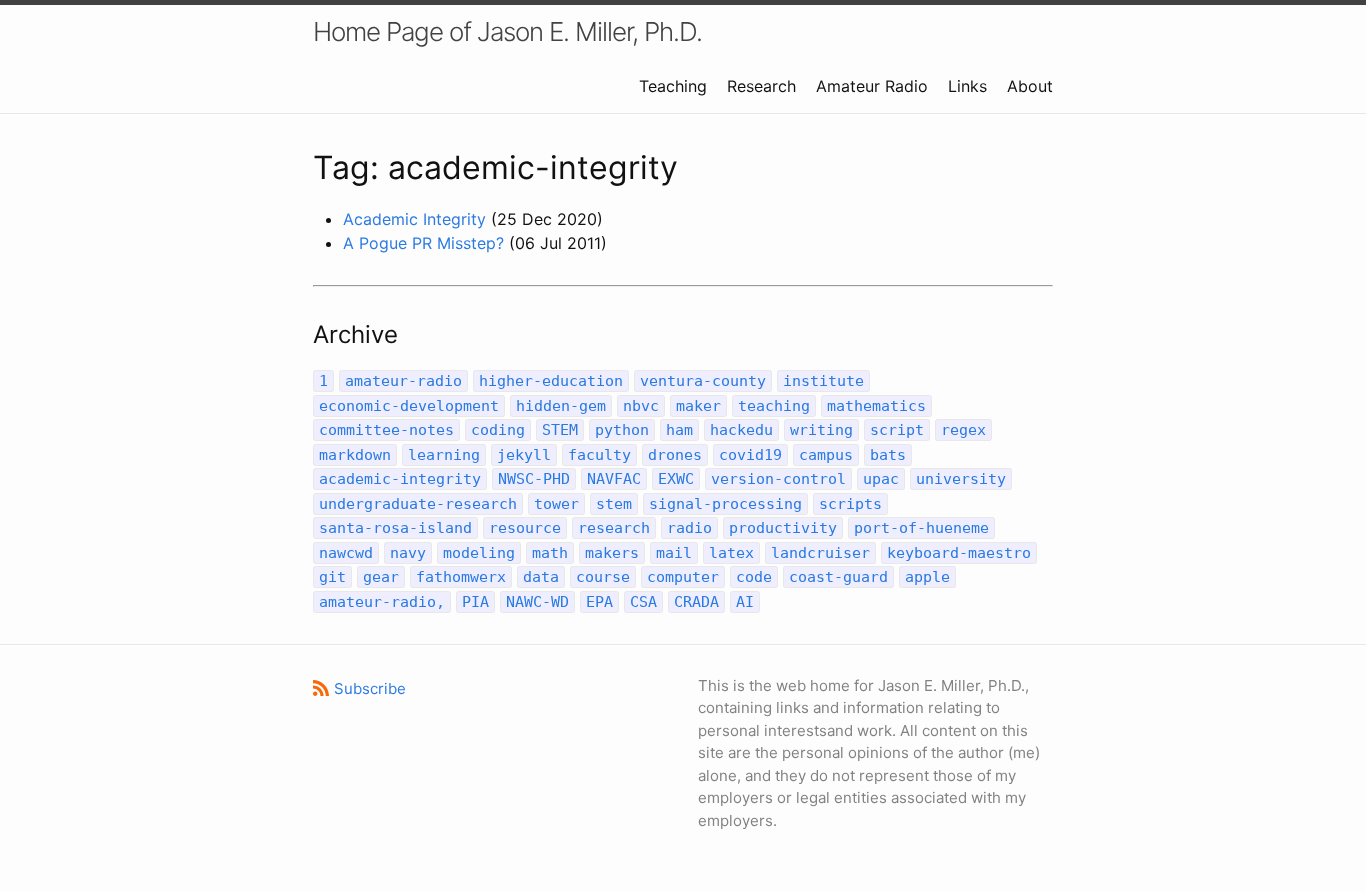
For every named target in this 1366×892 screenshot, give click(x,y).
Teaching (673, 86)
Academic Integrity (414, 219)
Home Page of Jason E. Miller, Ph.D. (507, 31)
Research (761, 86)
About (1030, 86)
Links (967, 86)
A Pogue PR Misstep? (423, 243)
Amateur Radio (872, 86)
